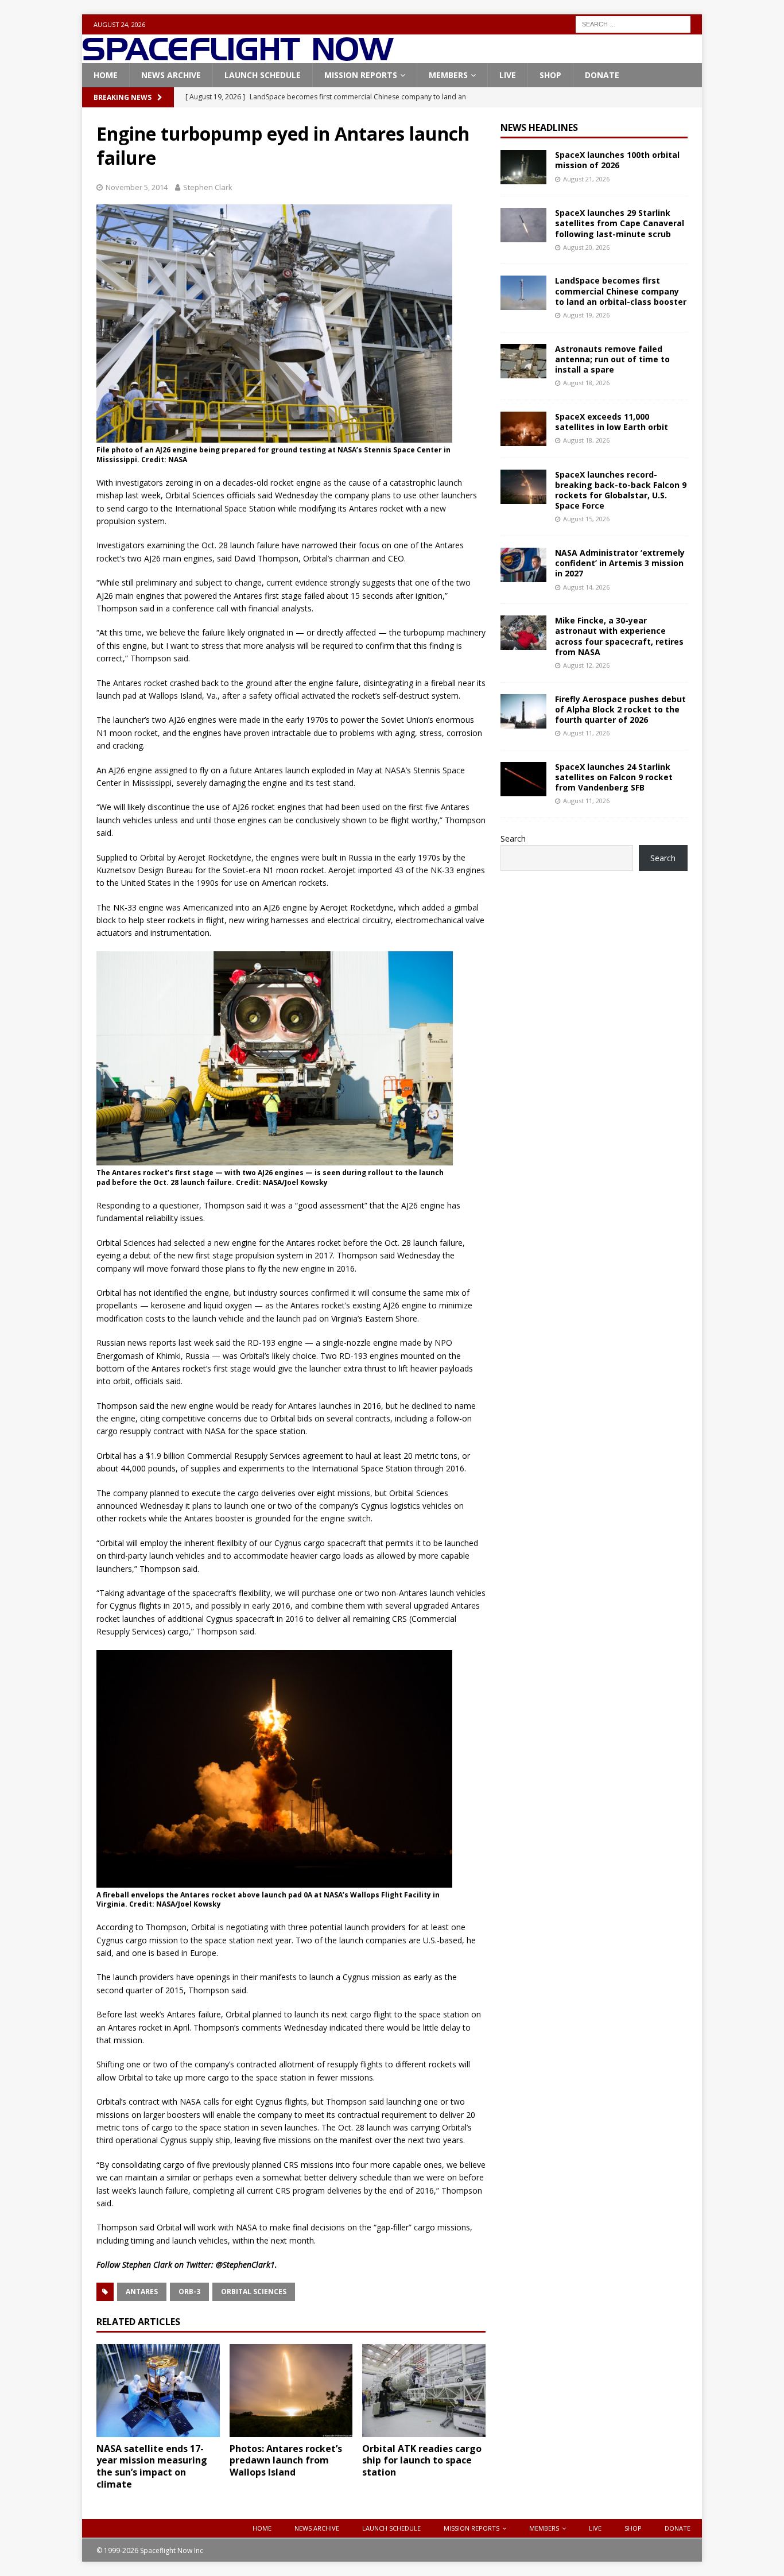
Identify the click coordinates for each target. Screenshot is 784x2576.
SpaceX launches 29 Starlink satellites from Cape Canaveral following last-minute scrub (620, 223)
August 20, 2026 (586, 247)
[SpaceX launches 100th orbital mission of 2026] (523, 167)
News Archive (171, 75)
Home (106, 75)
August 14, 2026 (586, 587)
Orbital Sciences (254, 2292)
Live (508, 75)
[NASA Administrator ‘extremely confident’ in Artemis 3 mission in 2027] (523, 565)
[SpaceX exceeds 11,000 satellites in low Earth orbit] (523, 429)
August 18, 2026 (586, 383)
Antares (142, 2292)
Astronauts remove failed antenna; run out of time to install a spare (612, 359)
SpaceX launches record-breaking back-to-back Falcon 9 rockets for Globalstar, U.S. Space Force (621, 490)
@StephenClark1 (245, 2265)
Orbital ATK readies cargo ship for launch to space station (422, 2461)
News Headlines (539, 127)
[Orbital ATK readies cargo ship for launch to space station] (424, 2390)
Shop (550, 75)
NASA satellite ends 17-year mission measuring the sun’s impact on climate (152, 2466)
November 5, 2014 (137, 187)
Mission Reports (361, 75)
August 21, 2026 (586, 179)
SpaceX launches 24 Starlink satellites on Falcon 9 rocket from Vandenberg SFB (614, 777)
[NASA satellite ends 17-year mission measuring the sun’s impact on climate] (158, 2390)
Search (513, 838)
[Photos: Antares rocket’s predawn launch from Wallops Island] (291, 2390)
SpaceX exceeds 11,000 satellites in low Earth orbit (612, 422)
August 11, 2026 (586, 733)
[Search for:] (633, 23)
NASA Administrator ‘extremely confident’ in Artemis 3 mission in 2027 (620, 563)
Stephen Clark (208, 187)
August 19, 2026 (586, 315)
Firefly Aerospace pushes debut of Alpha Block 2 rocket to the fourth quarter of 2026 (620, 709)
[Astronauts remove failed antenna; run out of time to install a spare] (523, 361)
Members (448, 75)
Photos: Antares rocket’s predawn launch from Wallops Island (286, 2461)
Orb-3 (189, 2292)
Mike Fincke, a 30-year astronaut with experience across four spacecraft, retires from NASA (619, 636)
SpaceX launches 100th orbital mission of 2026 (617, 160)
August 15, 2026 (586, 519)
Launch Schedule (263, 75)
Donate (602, 75)
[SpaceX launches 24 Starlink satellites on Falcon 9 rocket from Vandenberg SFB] (523, 779)
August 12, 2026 (586, 665)
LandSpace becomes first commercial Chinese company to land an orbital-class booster (621, 291)
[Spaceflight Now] (238, 57)
